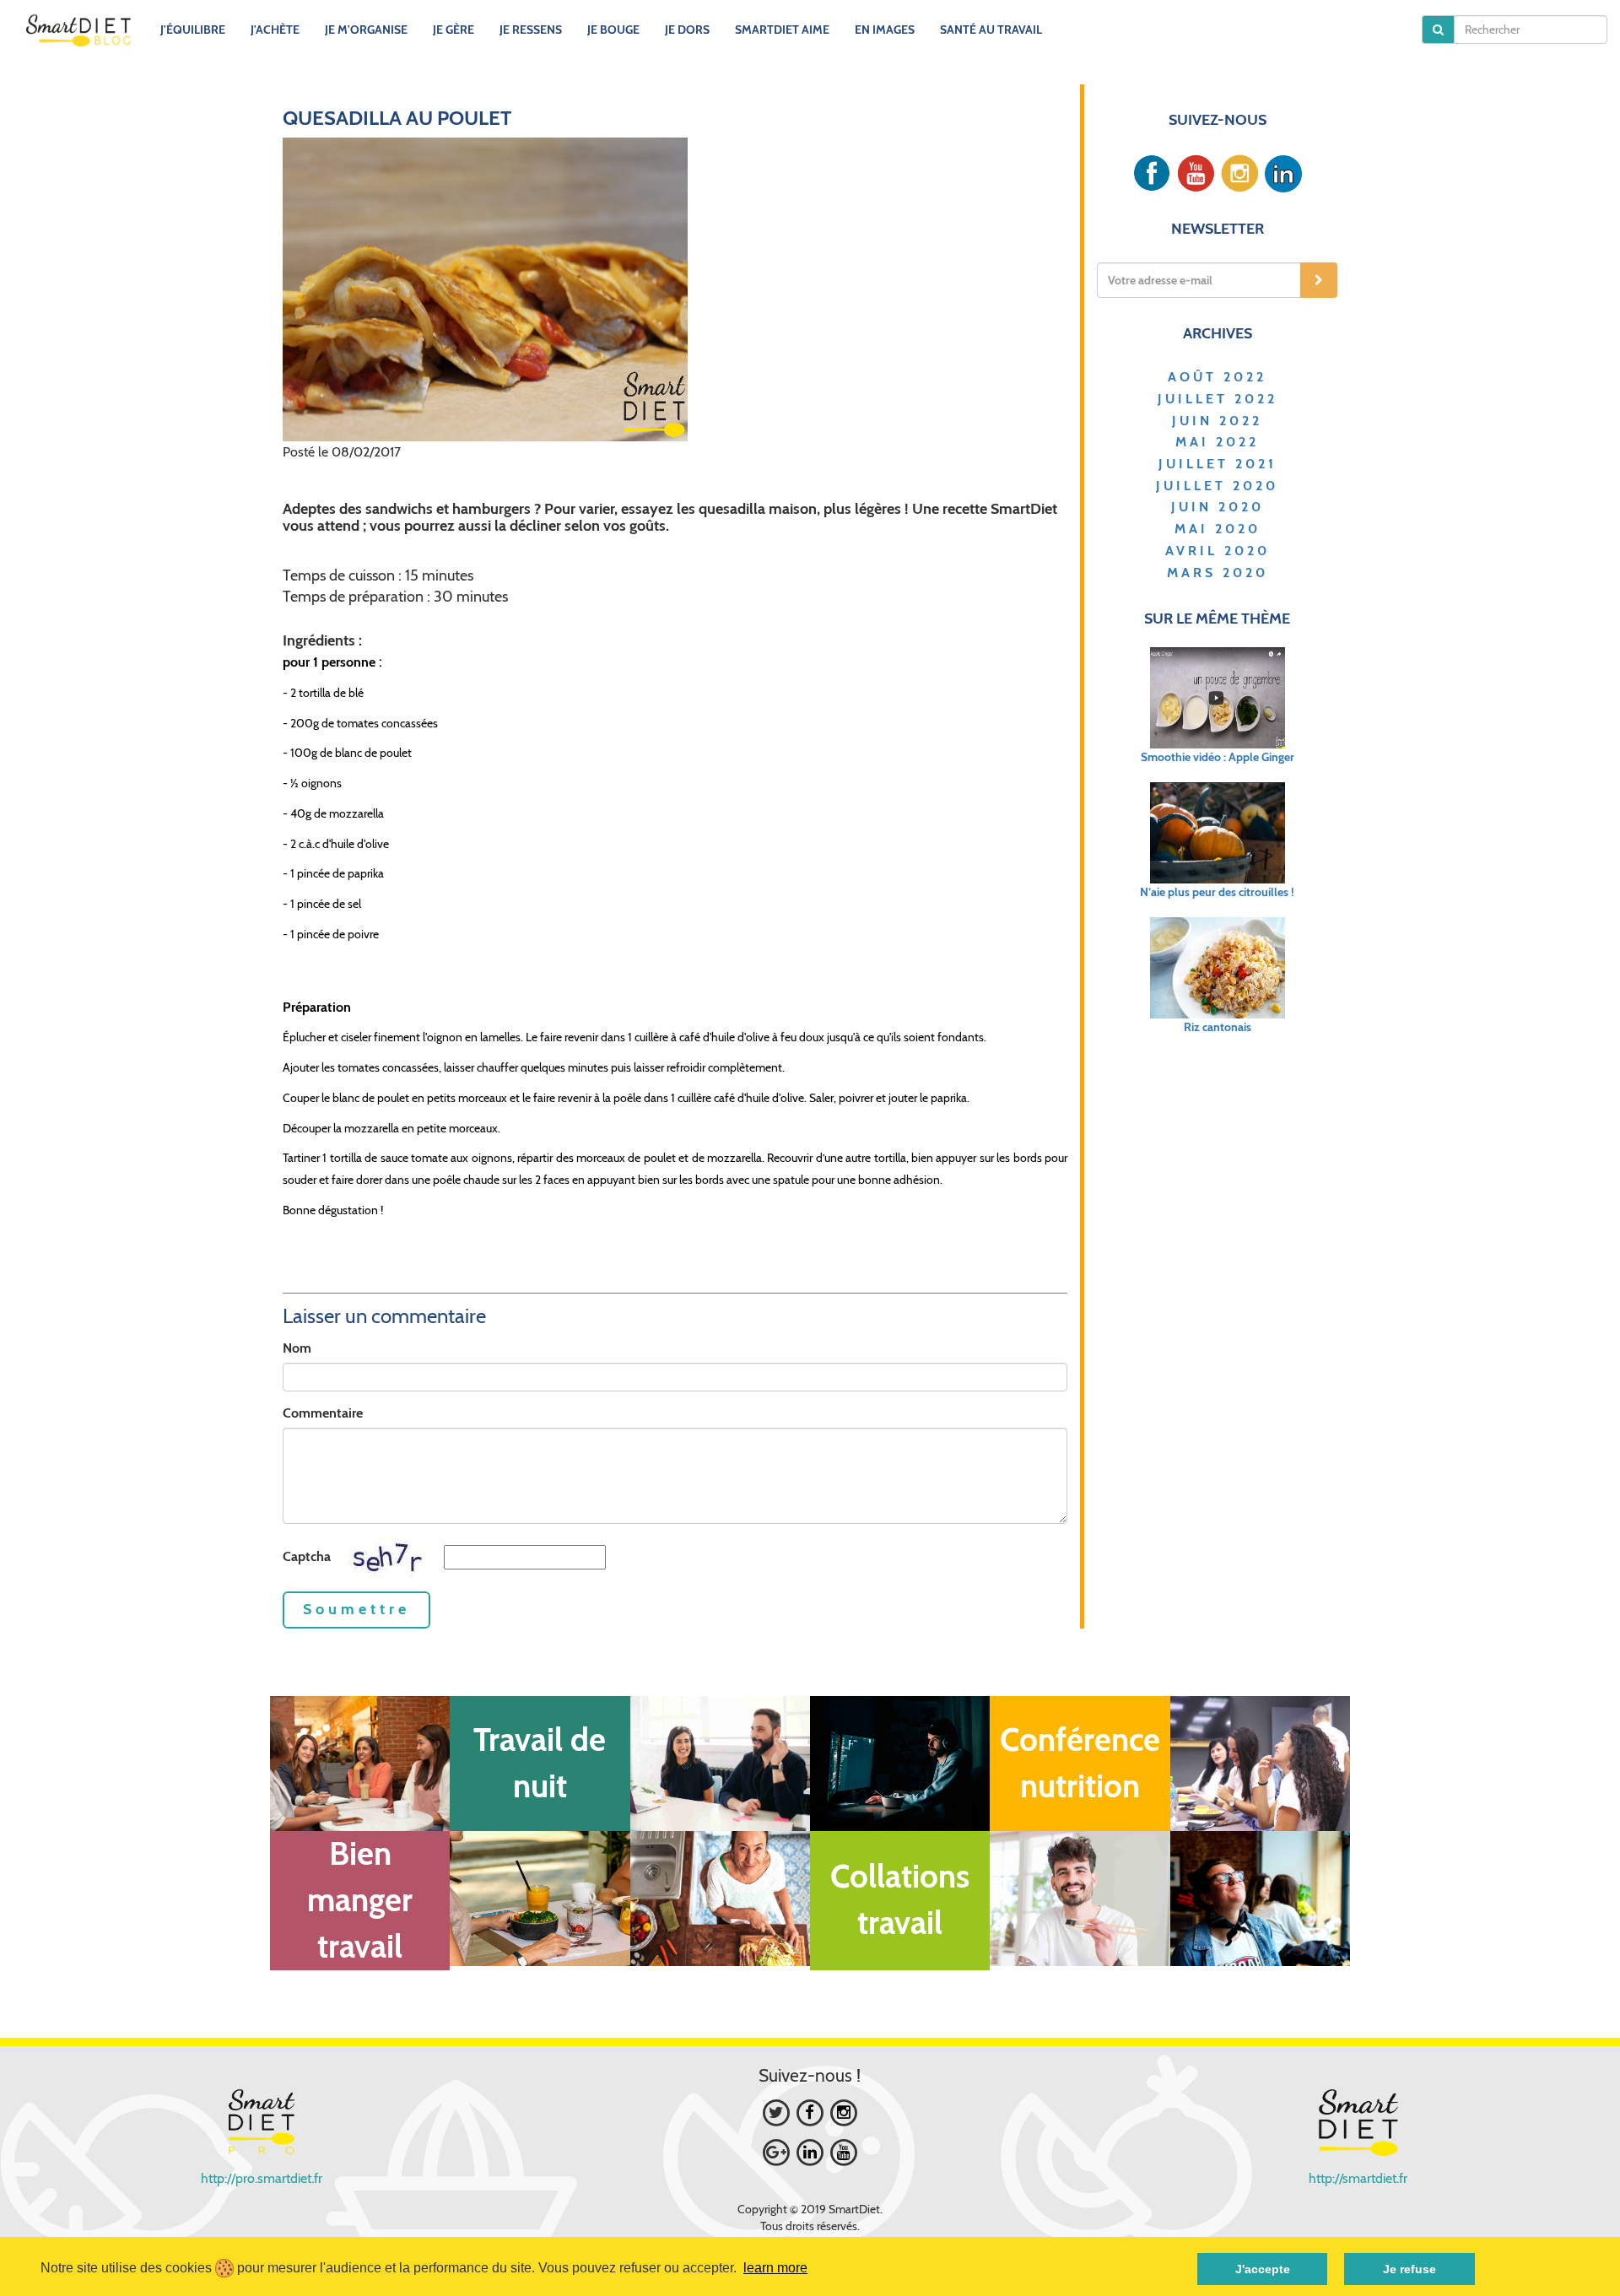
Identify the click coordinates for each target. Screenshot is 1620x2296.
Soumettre (356, 1609)
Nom (297, 1348)
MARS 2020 (1218, 573)
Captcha (307, 1556)
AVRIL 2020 (1218, 551)
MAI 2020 (1218, 529)
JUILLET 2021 (1218, 464)
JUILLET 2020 (1217, 486)
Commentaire (323, 1413)
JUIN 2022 (1217, 421)
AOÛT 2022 (1217, 377)
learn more (775, 2268)
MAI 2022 (1217, 442)
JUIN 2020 (1218, 507)
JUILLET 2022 (1218, 399)
